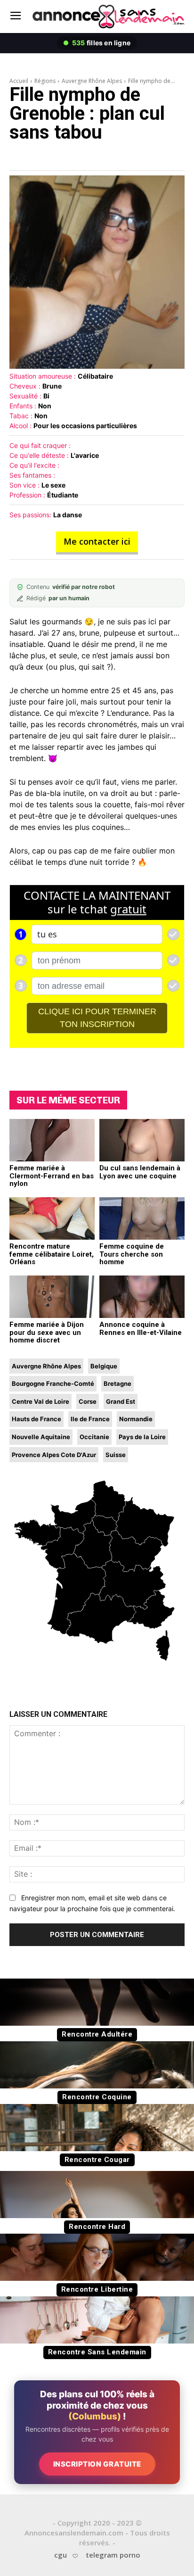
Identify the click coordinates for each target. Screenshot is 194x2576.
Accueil (19, 81)
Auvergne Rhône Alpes (92, 81)
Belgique (104, 1366)
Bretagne (117, 1383)
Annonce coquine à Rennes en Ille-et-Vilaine (141, 1329)
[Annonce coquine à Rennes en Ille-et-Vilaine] (142, 1297)
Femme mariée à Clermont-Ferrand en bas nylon (52, 1176)
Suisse (116, 1455)
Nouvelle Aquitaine (41, 1437)
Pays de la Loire (142, 1437)
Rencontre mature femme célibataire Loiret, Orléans (52, 1254)
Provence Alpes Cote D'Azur (54, 1455)
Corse (88, 1401)
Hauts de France (36, 1419)
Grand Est (121, 1401)
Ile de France (90, 1419)
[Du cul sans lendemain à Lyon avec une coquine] (142, 1140)
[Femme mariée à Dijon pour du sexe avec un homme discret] (52, 1297)
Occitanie (94, 1437)
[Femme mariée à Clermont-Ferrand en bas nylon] (52, 1140)
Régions (45, 81)
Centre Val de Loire (40, 1401)
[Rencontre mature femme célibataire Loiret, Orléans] (52, 1219)
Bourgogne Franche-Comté (53, 1383)
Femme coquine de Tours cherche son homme (132, 1254)
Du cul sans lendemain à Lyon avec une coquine (140, 1172)
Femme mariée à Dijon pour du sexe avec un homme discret (47, 1332)
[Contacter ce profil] (97, 272)
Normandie (136, 1419)
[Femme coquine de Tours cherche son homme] (142, 1219)
